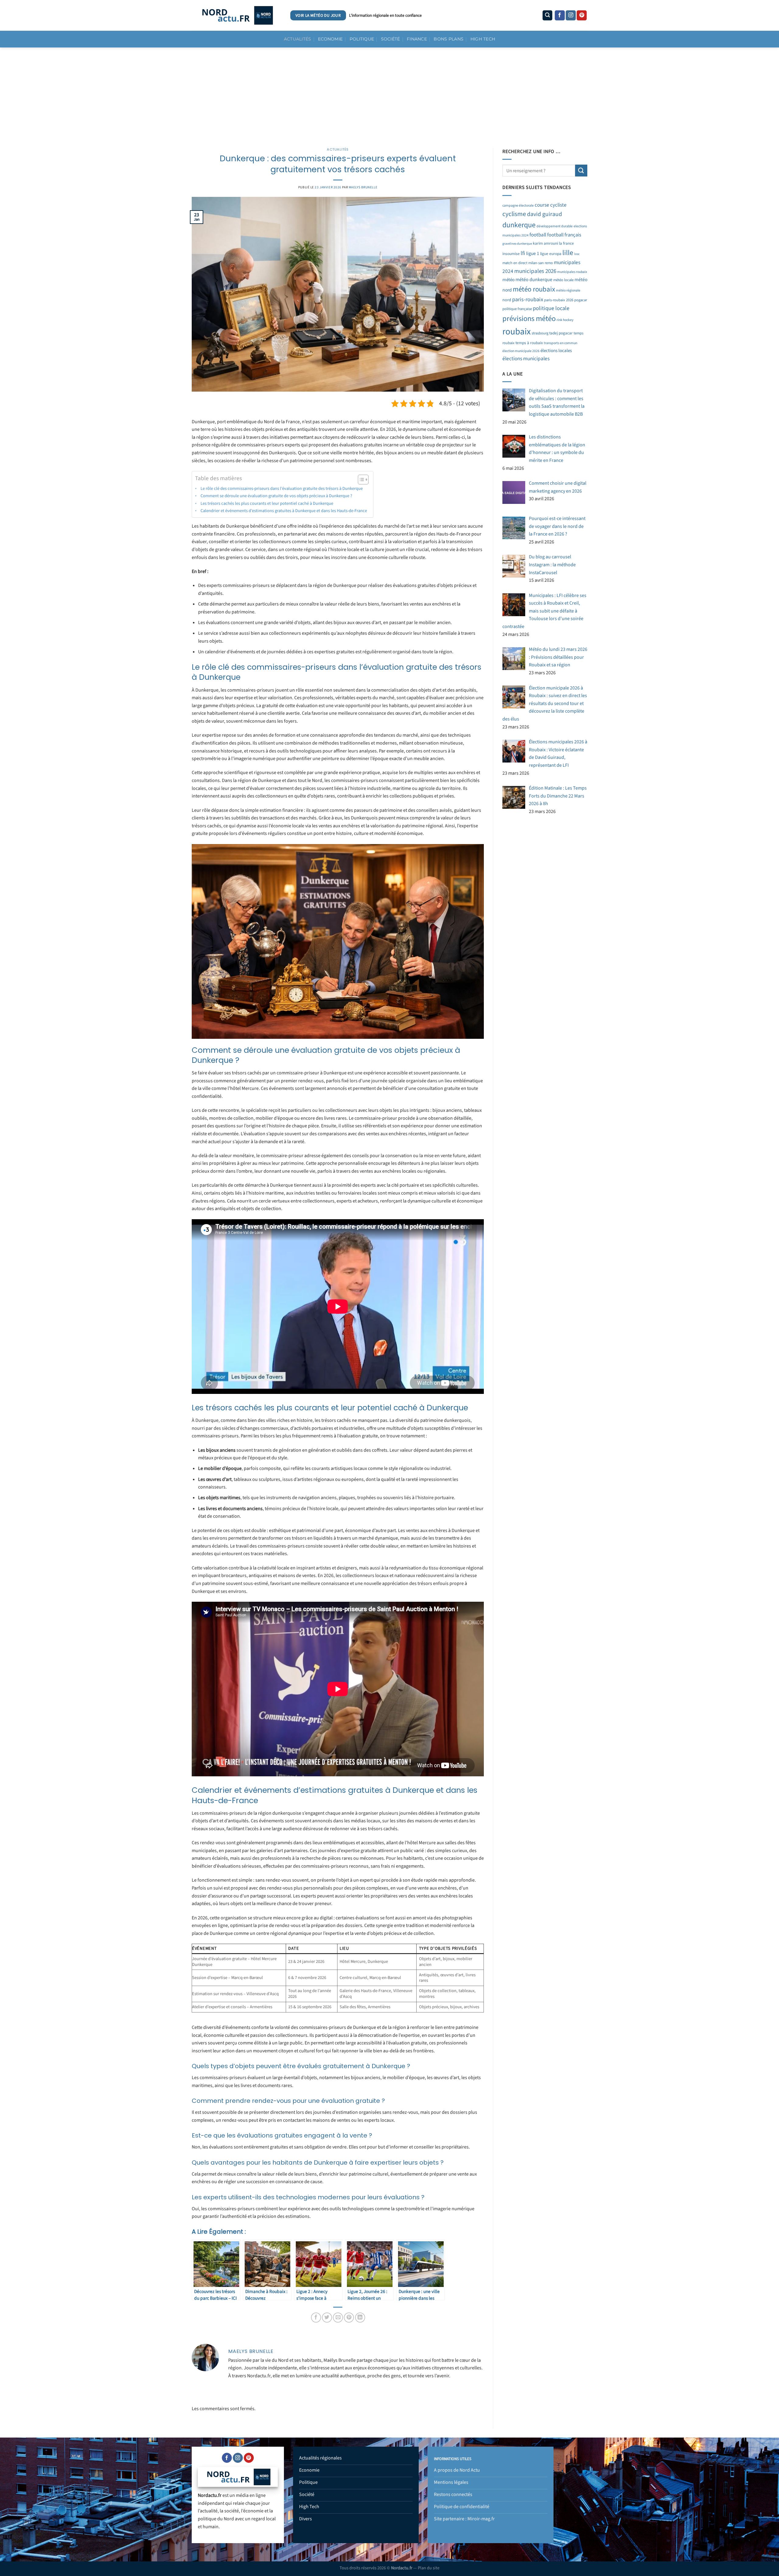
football (538, 235)
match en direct (515, 263)
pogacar (581, 300)
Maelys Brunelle (363, 187)
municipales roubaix (572, 272)
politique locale (551, 308)
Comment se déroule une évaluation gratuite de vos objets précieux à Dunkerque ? (276, 496)
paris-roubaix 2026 (559, 300)
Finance (417, 39)
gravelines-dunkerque (517, 244)
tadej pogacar (561, 333)
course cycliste (551, 205)
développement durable (555, 226)
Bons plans (449, 39)
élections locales (556, 351)
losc (577, 254)
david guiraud (545, 214)
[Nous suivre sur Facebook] (560, 16)
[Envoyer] (581, 171)
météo (508, 280)
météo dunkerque (534, 280)
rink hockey (565, 320)
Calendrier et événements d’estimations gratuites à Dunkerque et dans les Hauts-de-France (284, 511)
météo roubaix (534, 289)
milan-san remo (541, 263)
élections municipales (526, 359)
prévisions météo (529, 319)
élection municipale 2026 (521, 351)
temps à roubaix (529, 343)
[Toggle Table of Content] (360, 480)
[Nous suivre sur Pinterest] (582, 16)
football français (564, 235)
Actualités (298, 39)
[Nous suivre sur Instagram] (571, 16)
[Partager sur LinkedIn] (360, 2318)
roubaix (517, 332)
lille (568, 253)
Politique (362, 39)
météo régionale (568, 290)
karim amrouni (545, 243)
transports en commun (561, 343)
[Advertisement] (389, 93)
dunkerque (519, 225)
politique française (517, 309)
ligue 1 (533, 253)
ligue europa (551, 254)
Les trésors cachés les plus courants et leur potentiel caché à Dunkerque (267, 503)
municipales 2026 (535, 271)
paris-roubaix (528, 299)
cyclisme (514, 214)
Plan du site (429, 2568)
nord (507, 300)
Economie (330, 39)
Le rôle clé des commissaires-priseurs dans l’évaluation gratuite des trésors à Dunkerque (282, 489)
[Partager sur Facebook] (316, 2318)
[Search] (547, 15)
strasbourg (540, 333)
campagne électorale (518, 206)
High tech (483, 39)
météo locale (563, 280)
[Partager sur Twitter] (327, 2318)
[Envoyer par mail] (338, 2318)
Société (391, 39)
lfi (523, 253)
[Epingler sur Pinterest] (349, 2318)
